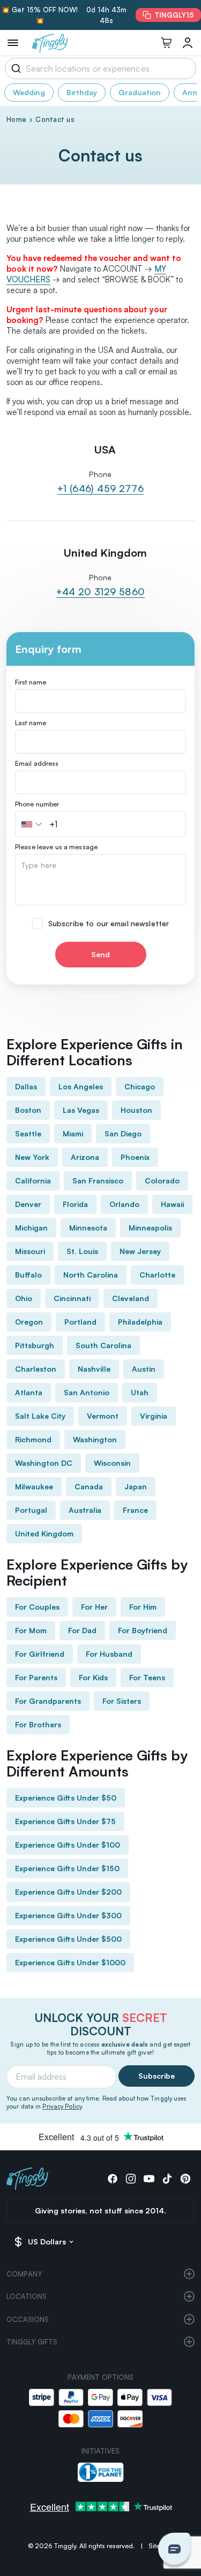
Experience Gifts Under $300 (68, 1915)
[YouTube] (149, 2179)
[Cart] (166, 43)
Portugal (31, 1510)
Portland (80, 1322)
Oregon (29, 1322)
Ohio (24, 1298)
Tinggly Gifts (32, 2342)
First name (31, 682)
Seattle (28, 1133)
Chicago (140, 1086)
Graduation (140, 92)
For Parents (36, 1677)
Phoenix (135, 1157)
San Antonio (87, 1392)
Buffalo (28, 1275)
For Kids (93, 1677)
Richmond (33, 1439)
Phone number (37, 804)
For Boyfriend (143, 1630)
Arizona (85, 1157)
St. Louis (82, 1251)
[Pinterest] (185, 2179)
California (33, 1181)
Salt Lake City (40, 1416)
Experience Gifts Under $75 (65, 1821)
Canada (89, 1486)
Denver (28, 1204)
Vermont (103, 1416)
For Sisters (122, 1701)
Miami (73, 1133)
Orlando (124, 1204)
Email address (37, 764)
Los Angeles (81, 1086)
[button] (33, 824)
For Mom (31, 1630)
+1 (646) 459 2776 (100, 488)
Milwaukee (34, 1486)
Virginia (154, 1416)
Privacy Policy (62, 2106)
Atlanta (29, 1392)
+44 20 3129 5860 (101, 591)
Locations (27, 2296)
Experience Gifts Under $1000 (70, 1962)
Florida (75, 1204)
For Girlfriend (40, 1654)
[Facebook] (113, 2179)
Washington (95, 1439)
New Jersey (140, 1251)
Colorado (162, 1181)
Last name (31, 723)
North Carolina (91, 1275)
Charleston (36, 1369)
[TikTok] (167, 2179)
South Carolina (103, 1345)
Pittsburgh (35, 1345)
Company (24, 2274)
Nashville (94, 1369)
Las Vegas (81, 1110)
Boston (28, 1110)
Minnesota (88, 1228)
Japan (136, 1486)
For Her (94, 1607)
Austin (144, 1369)
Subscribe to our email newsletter (109, 924)
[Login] (188, 43)
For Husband (109, 1654)
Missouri (30, 1251)
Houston (136, 1110)
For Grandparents (48, 1701)
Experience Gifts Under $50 (66, 1798)
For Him (143, 1607)
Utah (140, 1392)
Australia (85, 1510)
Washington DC (44, 1463)
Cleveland (131, 1298)
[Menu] (13, 43)
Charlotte (157, 1275)
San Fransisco (98, 1181)
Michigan (31, 1228)
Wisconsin (112, 1463)
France (135, 1510)
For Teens (147, 1677)
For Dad (82, 1630)
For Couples (37, 1607)
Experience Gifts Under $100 (68, 1845)
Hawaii (172, 1204)
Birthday (82, 92)
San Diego (123, 1133)
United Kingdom (44, 1533)
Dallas (26, 1086)
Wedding (29, 92)
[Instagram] (131, 2179)
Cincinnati (72, 1298)
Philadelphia (140, 1322)
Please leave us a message (56, 847)
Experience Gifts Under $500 (68, 1939)
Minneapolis (150, 1228)
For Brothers (38, 1724)
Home (16, 119)
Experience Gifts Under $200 (68, 1892)
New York (32, 1157)
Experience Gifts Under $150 (67, 1868)
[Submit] (14, 68)
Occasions (28, 2319)
